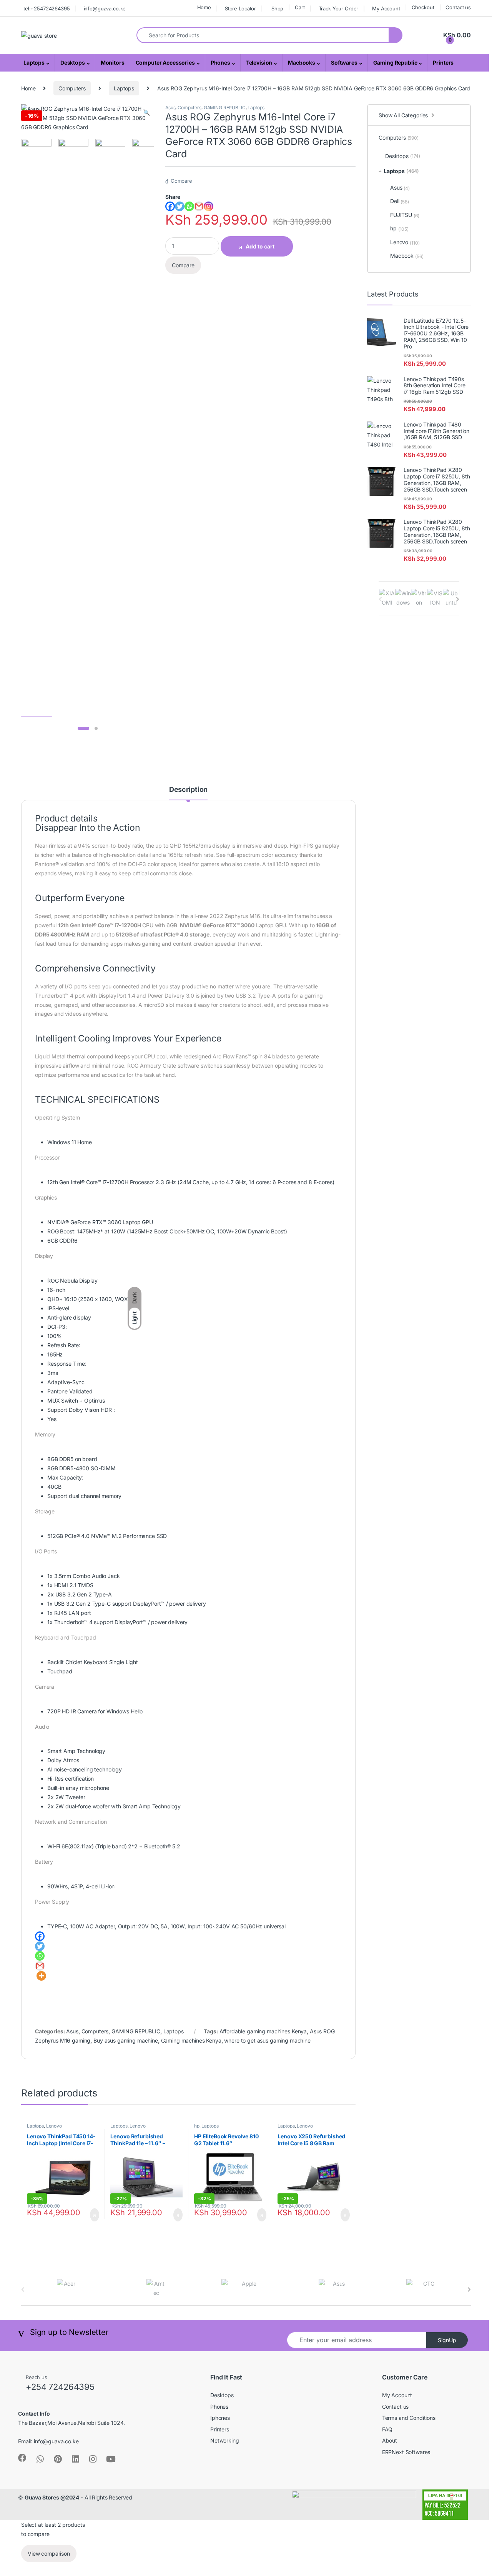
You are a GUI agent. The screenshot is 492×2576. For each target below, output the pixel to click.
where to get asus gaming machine (267, 2040)
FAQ (387, 2429)
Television (259, 62)
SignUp (447, 2340)
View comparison (49, 2554)
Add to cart (260, 246)
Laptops (34, 62)
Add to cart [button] (94, 2215)
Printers (443, 62)
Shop (277, 8)
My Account (386, 8)
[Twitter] (180, 206)
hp (197, 2126)
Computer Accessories (165, 62)
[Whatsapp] (189, 206)
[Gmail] (40, 1966)
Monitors (113, 62)
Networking (225, 2440)
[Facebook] (170, 206)
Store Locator (240, 8)
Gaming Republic (395, 62)
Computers (72, 88)
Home (204, 7)
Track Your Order (339, 8)
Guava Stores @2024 (52, 2497)
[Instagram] (209, 206)
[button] (147, 113)
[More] (41, 1976)
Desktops (73, 62)
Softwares (344, 62)
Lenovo (54, 2126)
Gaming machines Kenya (191, 2040)
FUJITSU (405, 215)
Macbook (407, 256)
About (390, 2440)
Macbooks (302, 62)
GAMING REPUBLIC (225, 107)
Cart (300, 7)
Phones (220, 62)
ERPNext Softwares (406, 2452)
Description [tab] (188, 790)
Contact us (458, 7)
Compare (181, 181)
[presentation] (458, 599)
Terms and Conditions (409, 2418)
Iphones (220, 2418)
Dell (400, 201)
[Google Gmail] (199, 206)
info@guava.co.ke (105, 8)
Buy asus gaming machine (126, 2040)
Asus (170, 107)
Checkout (423, 7)
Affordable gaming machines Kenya (263, 2031)
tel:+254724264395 (47, 8)
